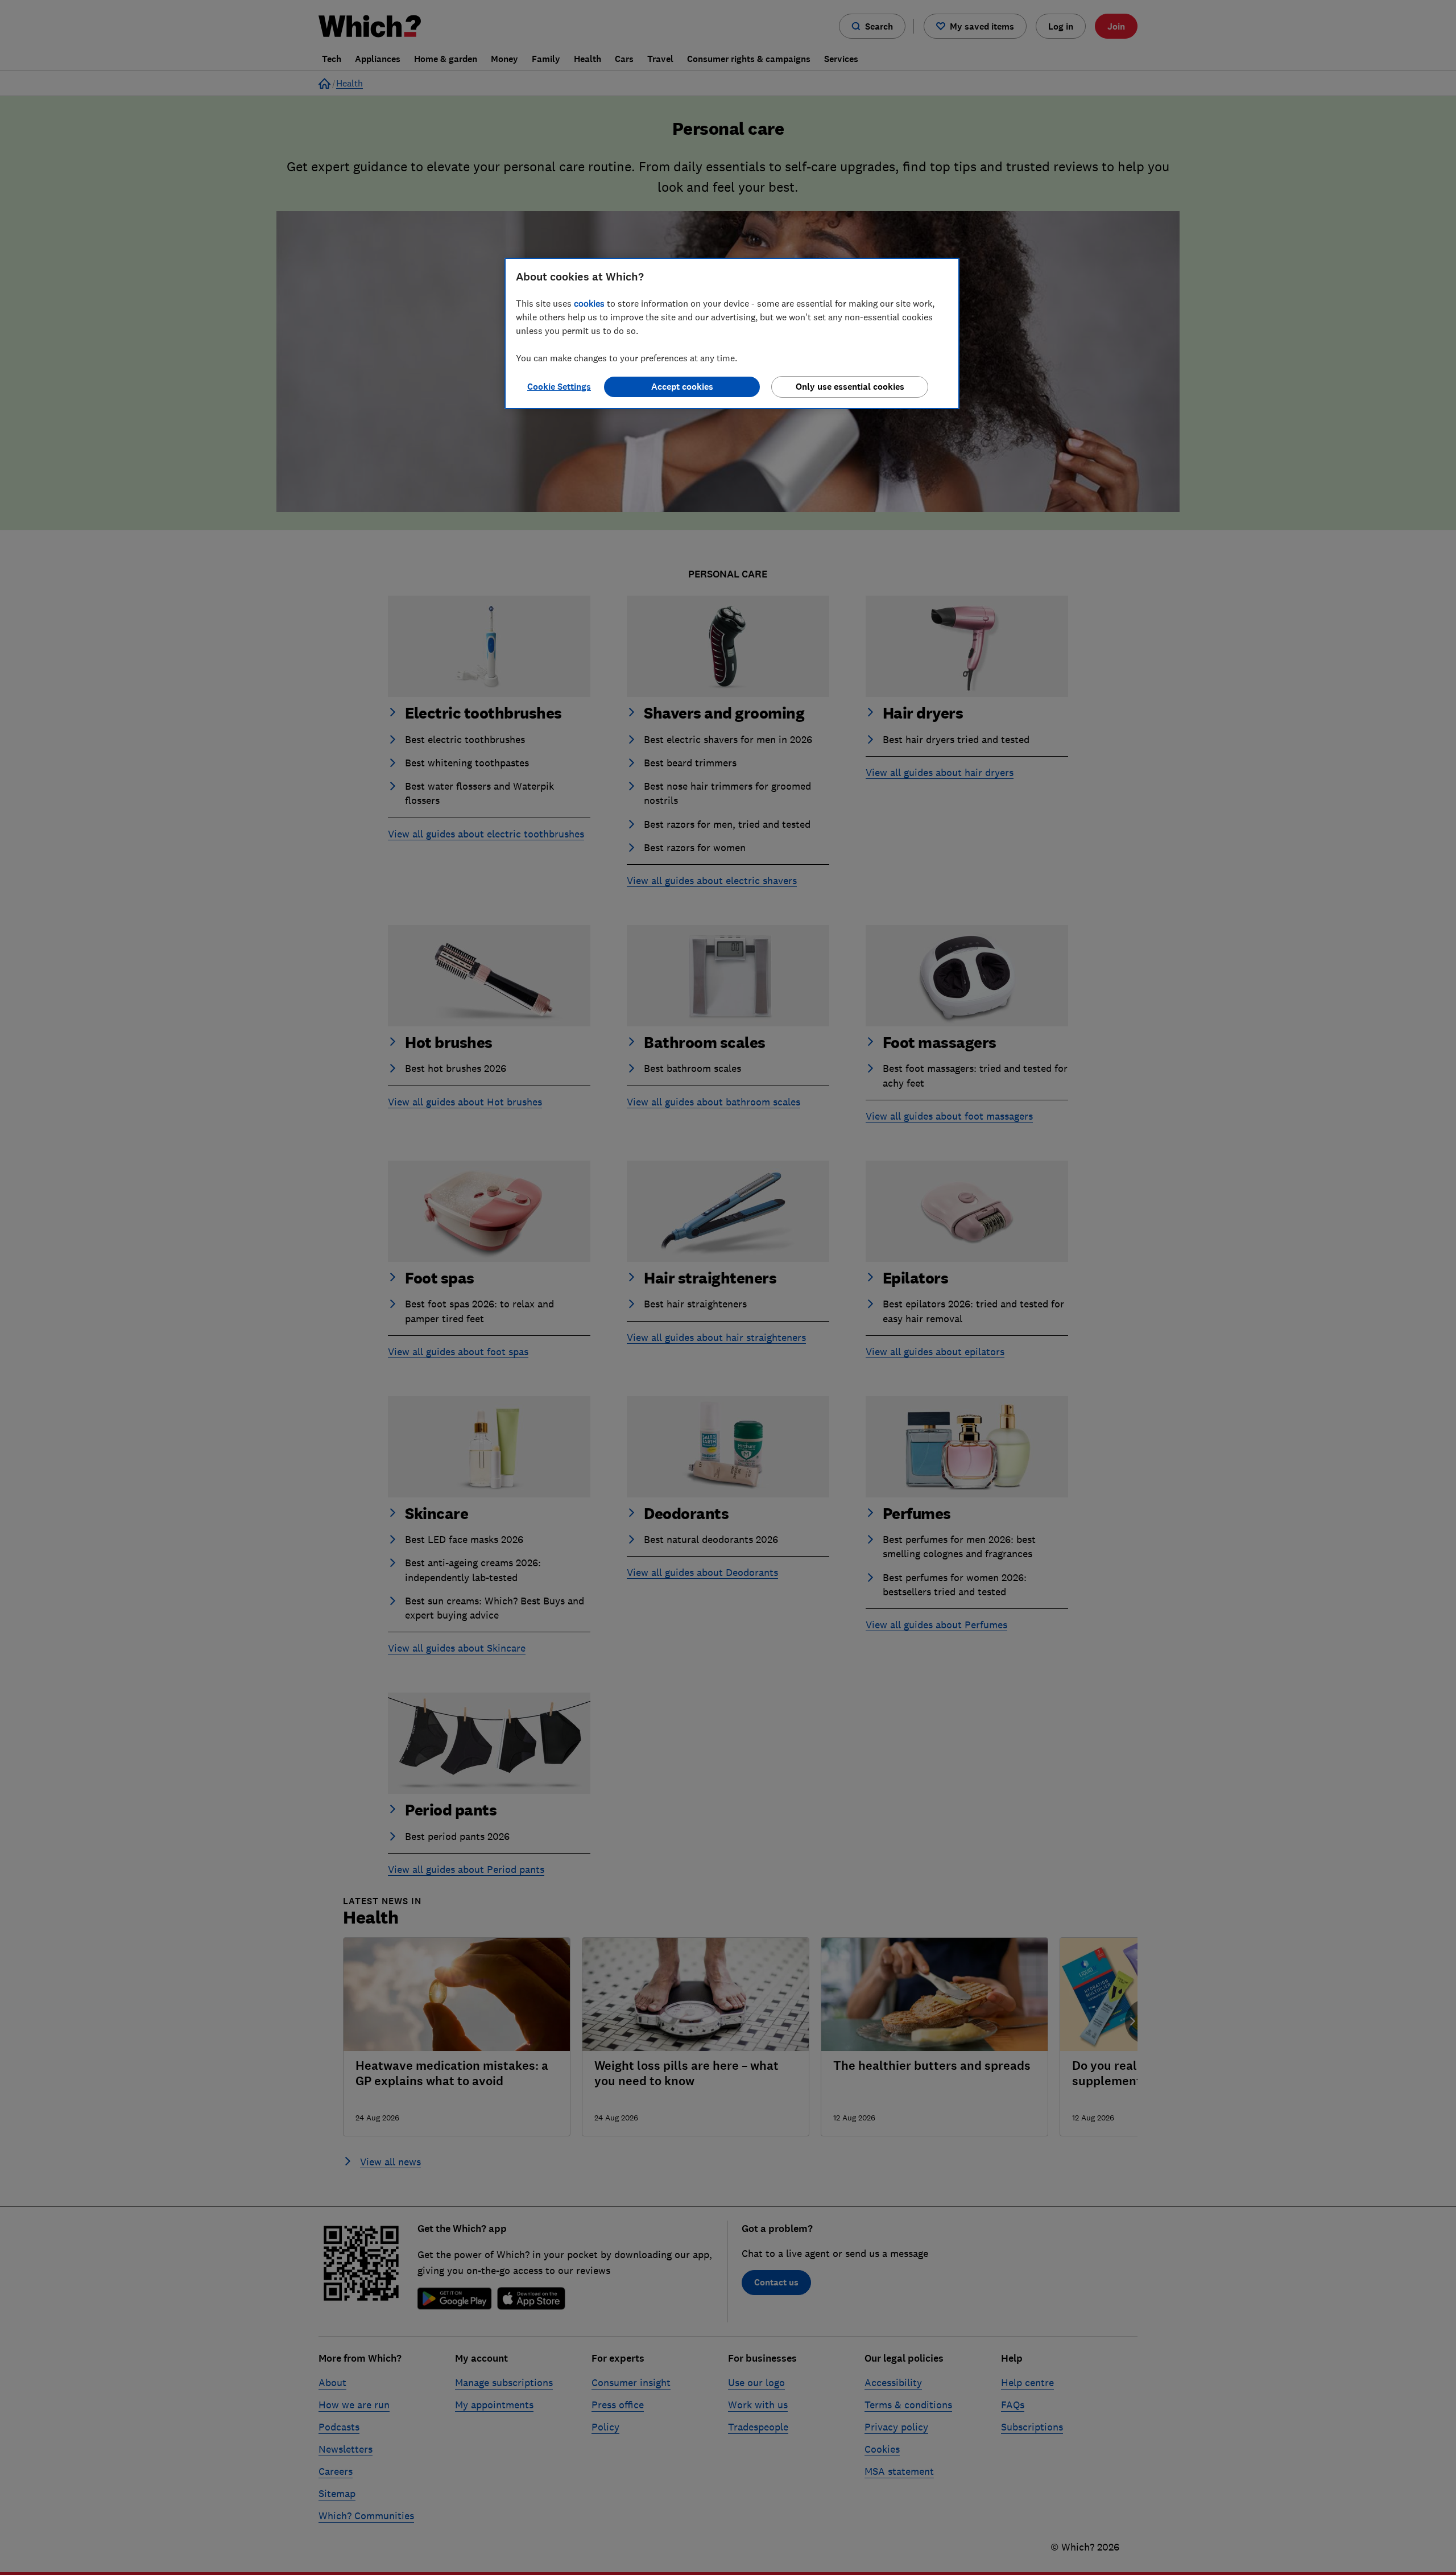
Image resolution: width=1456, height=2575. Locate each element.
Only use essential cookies (850, 387)
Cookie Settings (559, 387)
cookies (589, 303)
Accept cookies (682, 387)
